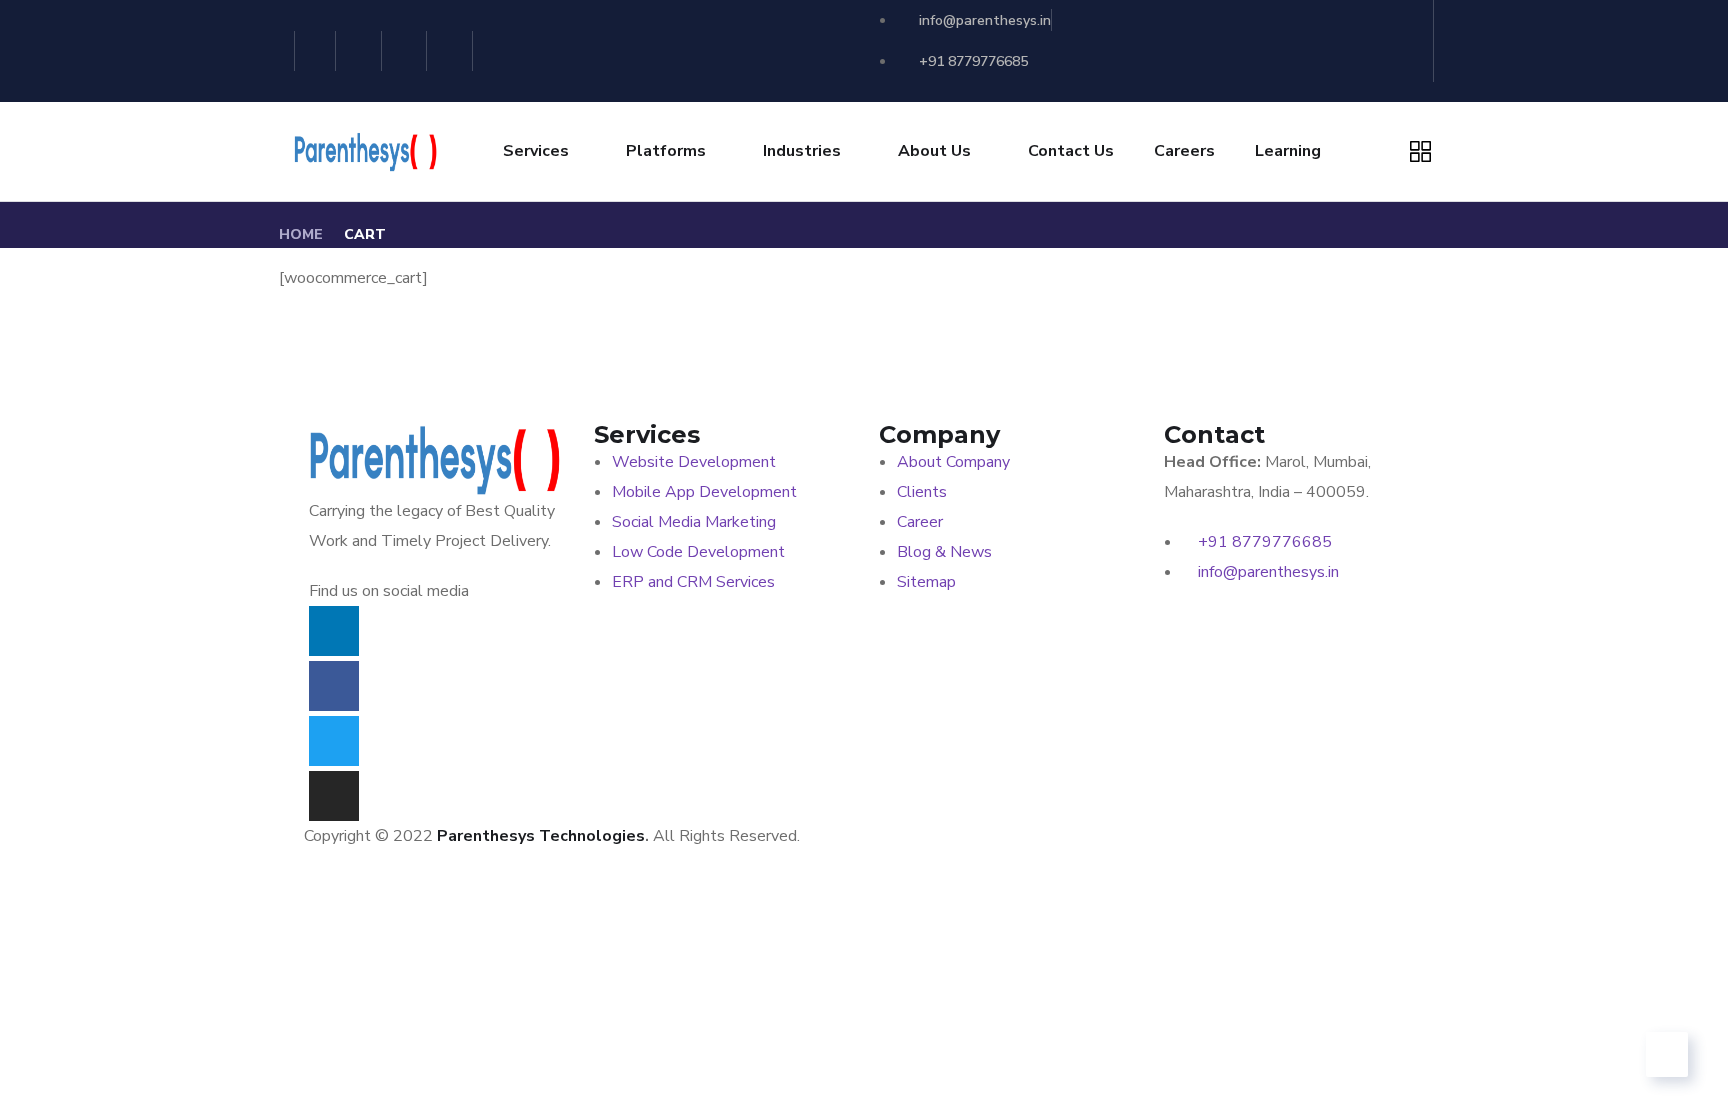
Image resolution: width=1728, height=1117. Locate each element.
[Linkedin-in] (315, 51)
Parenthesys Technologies (541, 836)
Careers (1184, 151)
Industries (802, 151)
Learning (1288, 151)
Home (301, 234)
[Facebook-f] (361, 51)
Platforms (666, 151)
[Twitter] (407, 51)
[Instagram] (452, 51)
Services (536, 151)
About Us (934, 151)
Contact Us (1071, 151)
